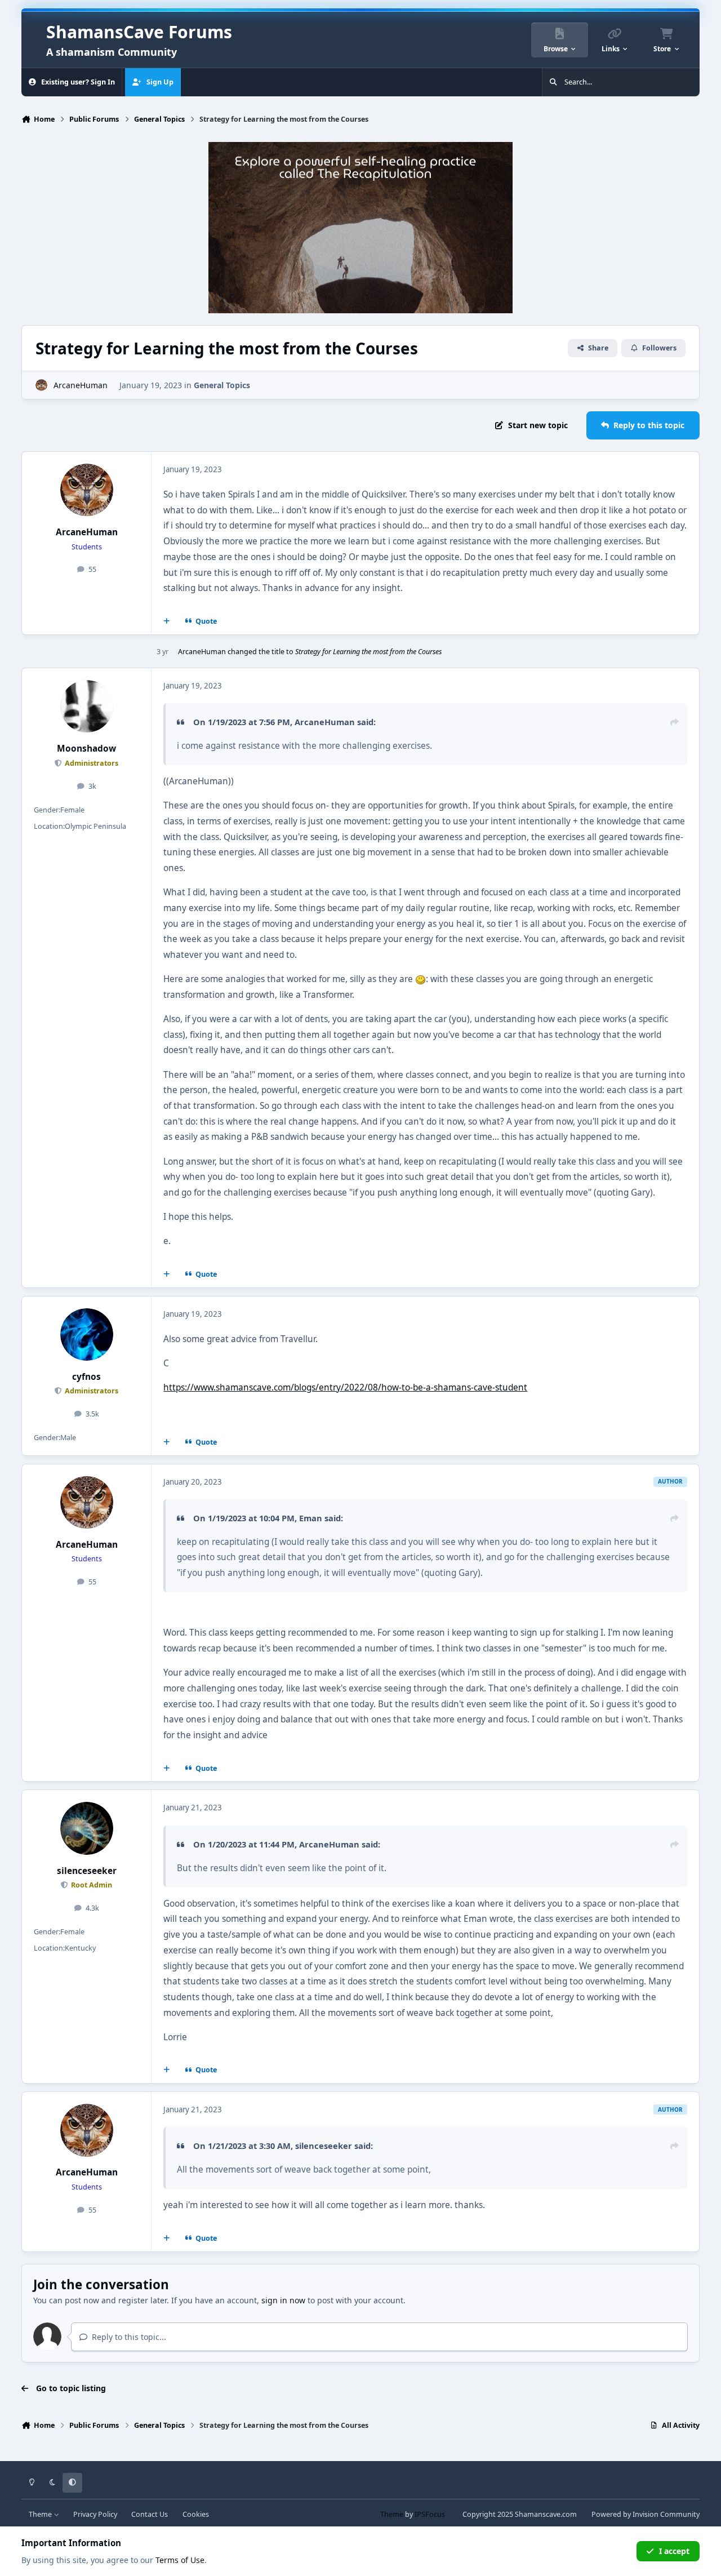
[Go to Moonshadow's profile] (87, 707)
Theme (41, 2514)
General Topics (222, 385)
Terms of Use (180, 2560)
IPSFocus (430, 2514)
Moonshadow (86, 749)
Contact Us (150, 2514)
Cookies (196, 2514)
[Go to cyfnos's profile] (87, 1335)
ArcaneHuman (81, 385)
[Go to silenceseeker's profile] (87, 1828)
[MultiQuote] (167, 621)
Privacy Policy (95, 2514)
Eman (311, 1518)
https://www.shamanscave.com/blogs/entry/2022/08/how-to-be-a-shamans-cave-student (345, 1387)
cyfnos (86, 1377)
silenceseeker (87, 1871)
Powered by (646, 2514)
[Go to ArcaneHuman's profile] (41, 385)
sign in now (283, 2300)
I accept (674, 2551)
